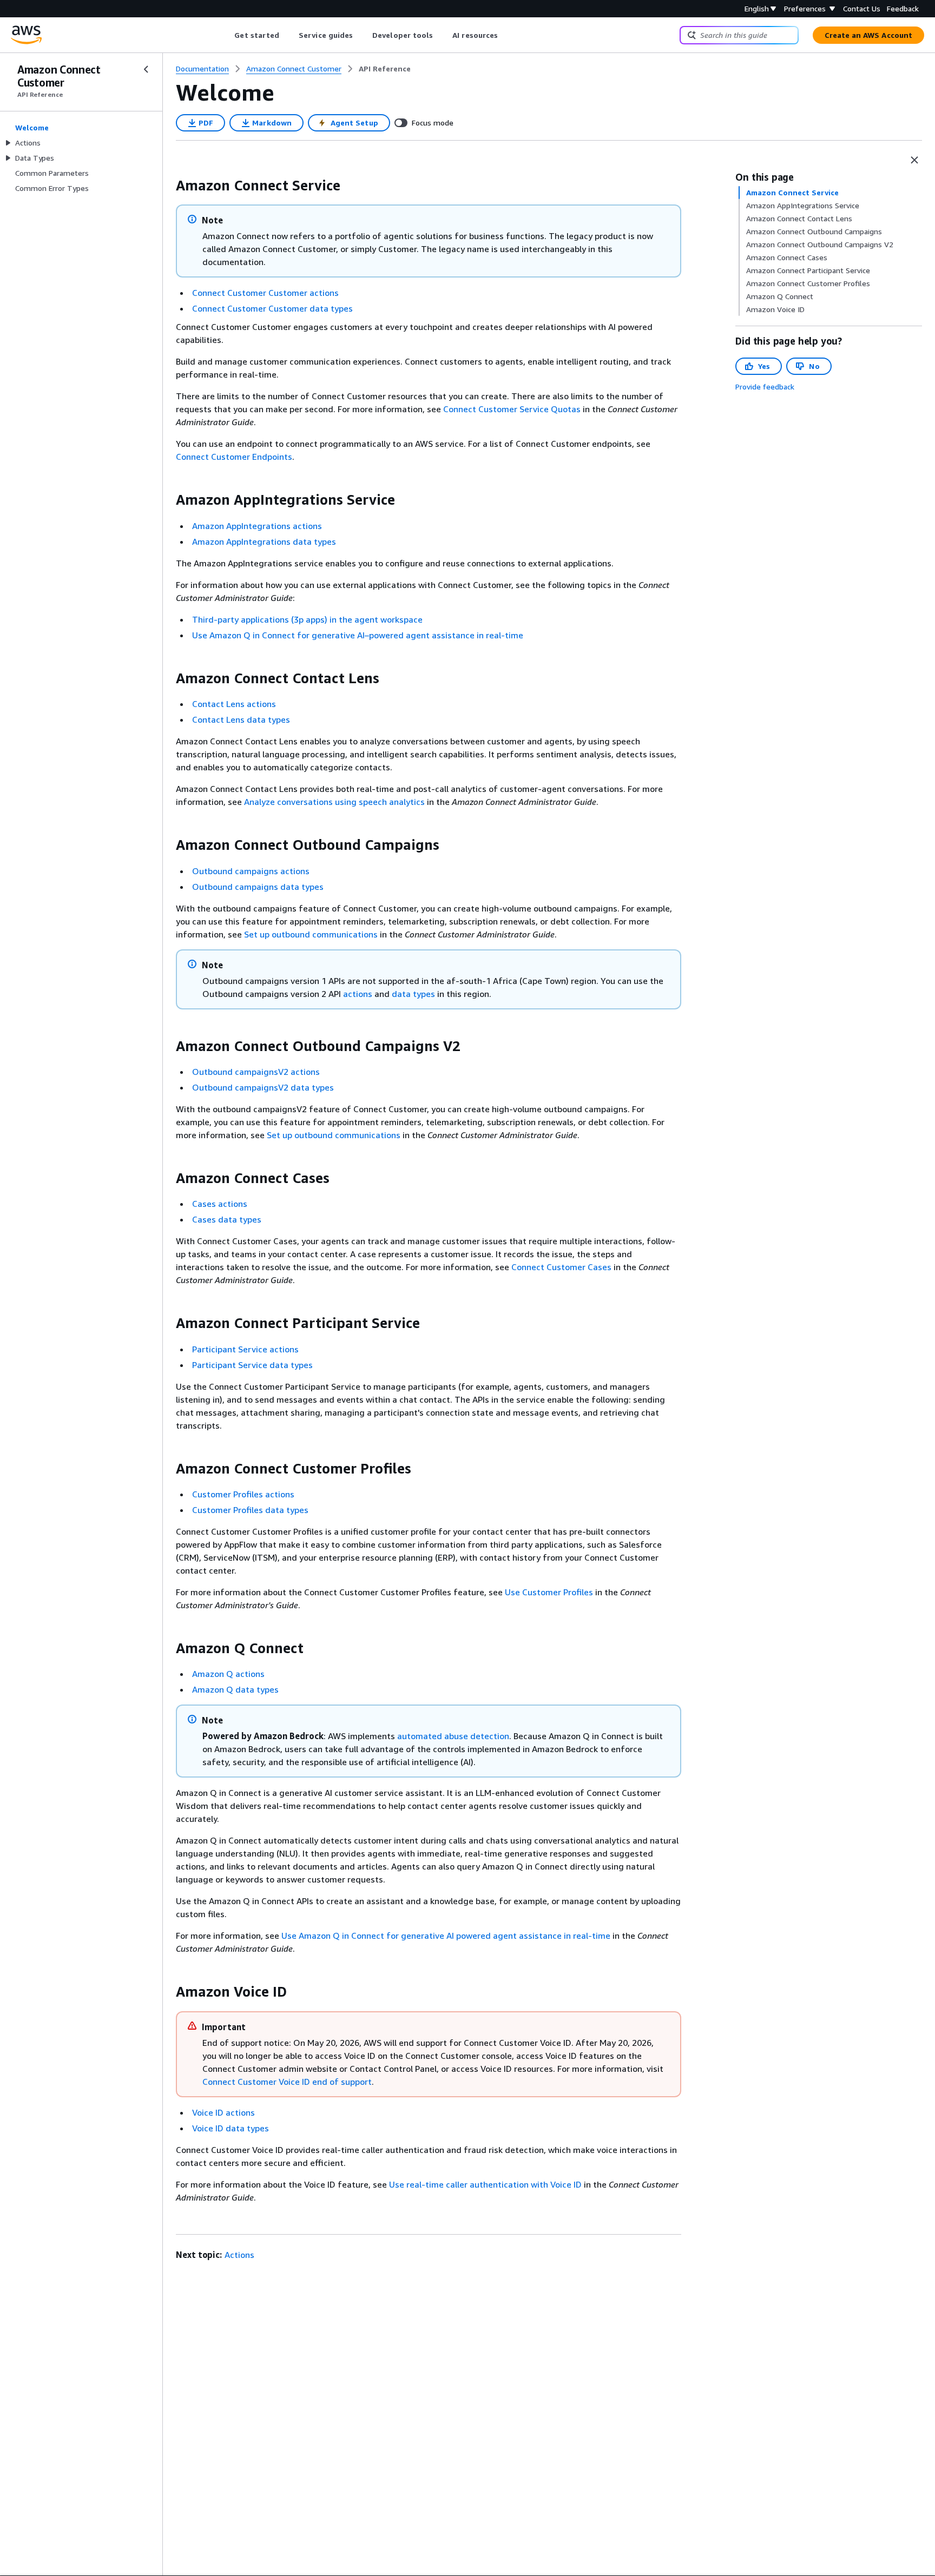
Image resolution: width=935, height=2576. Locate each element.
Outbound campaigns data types (258, 887)
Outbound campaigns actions (251, 871)
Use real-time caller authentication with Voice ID (485, 2184)
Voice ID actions (223, 2112)
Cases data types (227, 1219)
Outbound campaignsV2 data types (263, 1087)
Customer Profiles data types (250, 1510)
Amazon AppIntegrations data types (264, 541)
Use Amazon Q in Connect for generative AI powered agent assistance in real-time (446, 1936)
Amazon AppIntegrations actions (257, 526)
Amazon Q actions (228, 1674)
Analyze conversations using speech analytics (334, 802)
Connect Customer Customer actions (265, 293)
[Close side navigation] (146, 69)
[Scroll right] (506, 35)
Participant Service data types (252, 1365)
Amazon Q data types (235, 1689)
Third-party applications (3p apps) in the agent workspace (307, 619)
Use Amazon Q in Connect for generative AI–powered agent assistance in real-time (358, 635)
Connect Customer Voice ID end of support (287, 2082)
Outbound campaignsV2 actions (256, 1072)
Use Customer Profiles (549, 1592)
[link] (385, 69)
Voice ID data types (231, 2128)
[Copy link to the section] (167, 186)
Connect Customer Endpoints (234, 457)
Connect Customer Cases (561, 1267)
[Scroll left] (226, 35)
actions (358, 994)
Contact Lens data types (241, 719)
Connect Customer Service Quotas (512, 409)
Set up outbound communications (311, 934)
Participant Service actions (245, 1349)
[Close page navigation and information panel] (914, 160)
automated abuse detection (453, 1736)
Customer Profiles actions (243, 1494)
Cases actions (220, 1204)
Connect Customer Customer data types (272, 308)
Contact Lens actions (234, 704)
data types (413, 994)
